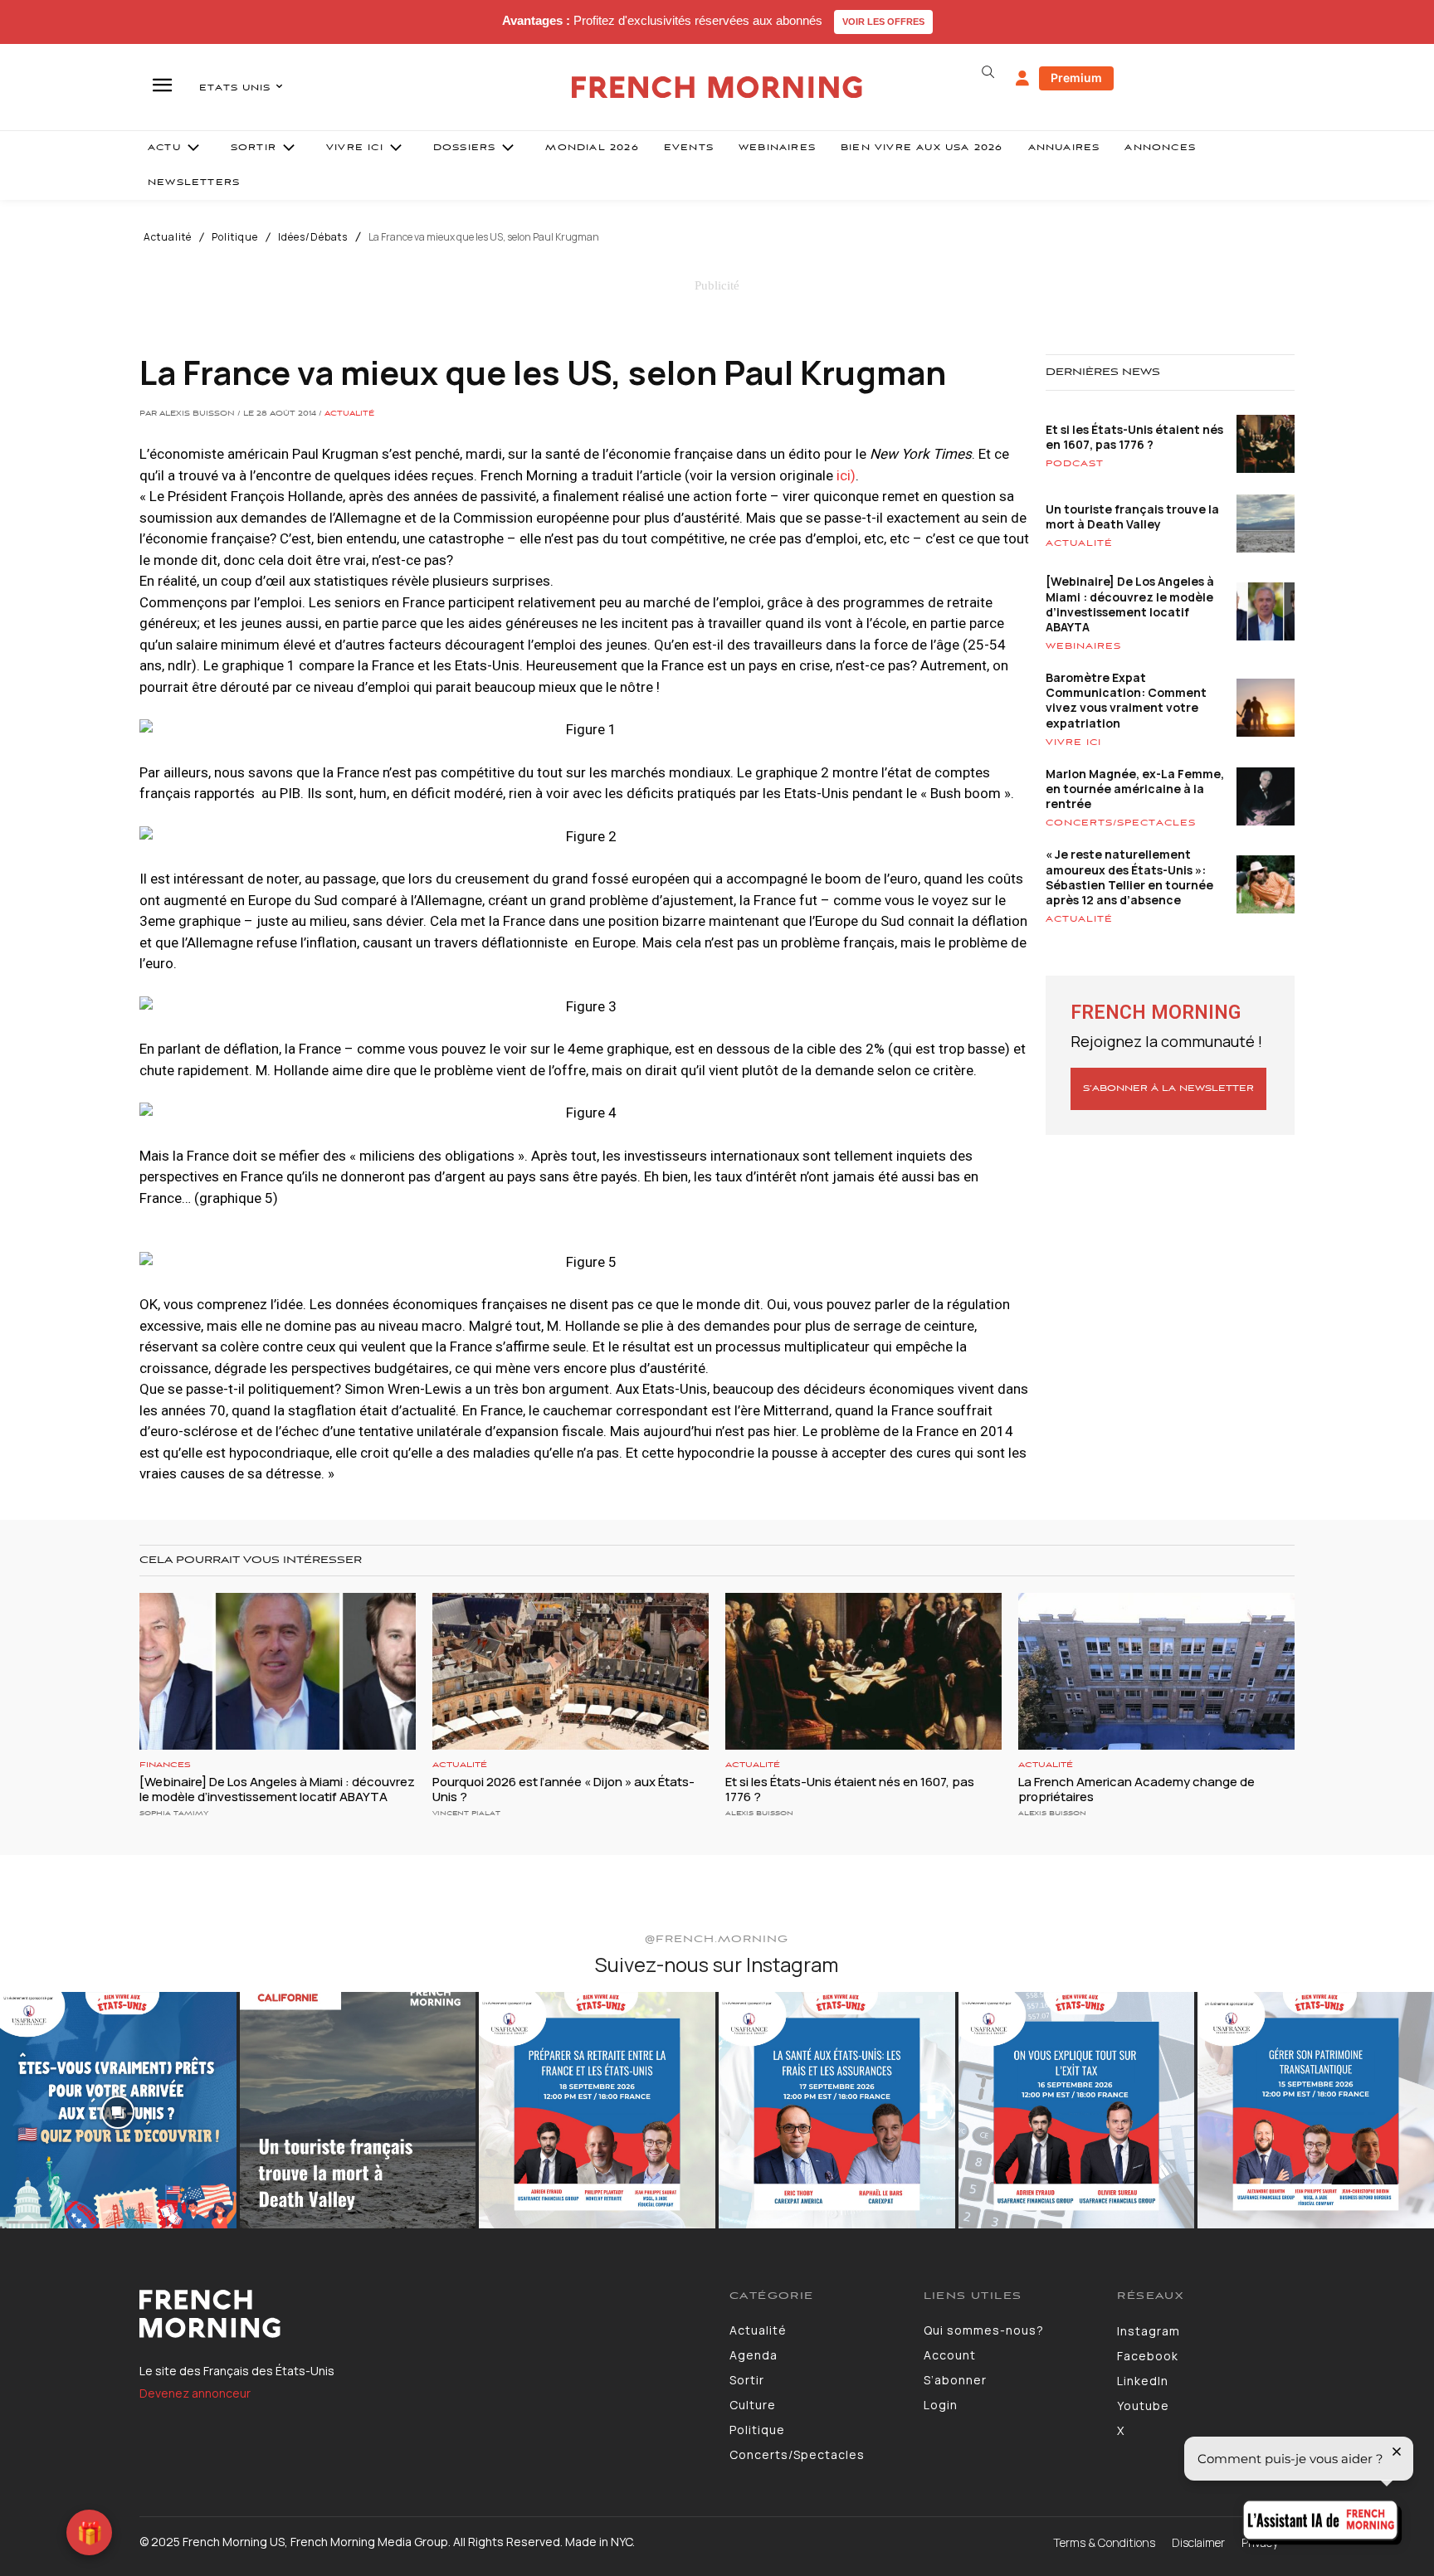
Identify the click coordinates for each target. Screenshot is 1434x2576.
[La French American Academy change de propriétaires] (1156, 1672)
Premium (1076, 78)
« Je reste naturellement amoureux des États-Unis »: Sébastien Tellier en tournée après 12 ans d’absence (1129, 877)
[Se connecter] (1022, 79)
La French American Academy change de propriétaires (1136, 1789)
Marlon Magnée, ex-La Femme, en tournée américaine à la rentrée (1135, 789)
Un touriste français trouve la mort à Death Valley (1132, 516)
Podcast (1075, 464)
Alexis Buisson (759, 1813)
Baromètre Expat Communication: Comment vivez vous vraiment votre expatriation (1126, 700)
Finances (165, 1765)
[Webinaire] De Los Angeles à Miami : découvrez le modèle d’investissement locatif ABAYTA (1130, 604)
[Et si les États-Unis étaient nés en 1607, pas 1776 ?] (863, 1672)
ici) (846, 475)
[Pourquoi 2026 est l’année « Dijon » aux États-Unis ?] (571, 1672)
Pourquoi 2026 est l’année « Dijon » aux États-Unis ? (563, 1789)
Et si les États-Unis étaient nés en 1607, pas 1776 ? (1134, 437)
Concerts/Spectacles (1121, 823)
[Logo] (422, 2314)
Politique (235, 237)
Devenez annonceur (195, 2393)
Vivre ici (1073, 743)
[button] (988, 72)
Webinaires (1083, 646)
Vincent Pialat (466, 1813)
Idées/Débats (313, 237)
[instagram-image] (118, 2110)
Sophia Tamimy (174, 1813)
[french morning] (717, 88)
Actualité (168, 237)
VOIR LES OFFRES (883, 22)
